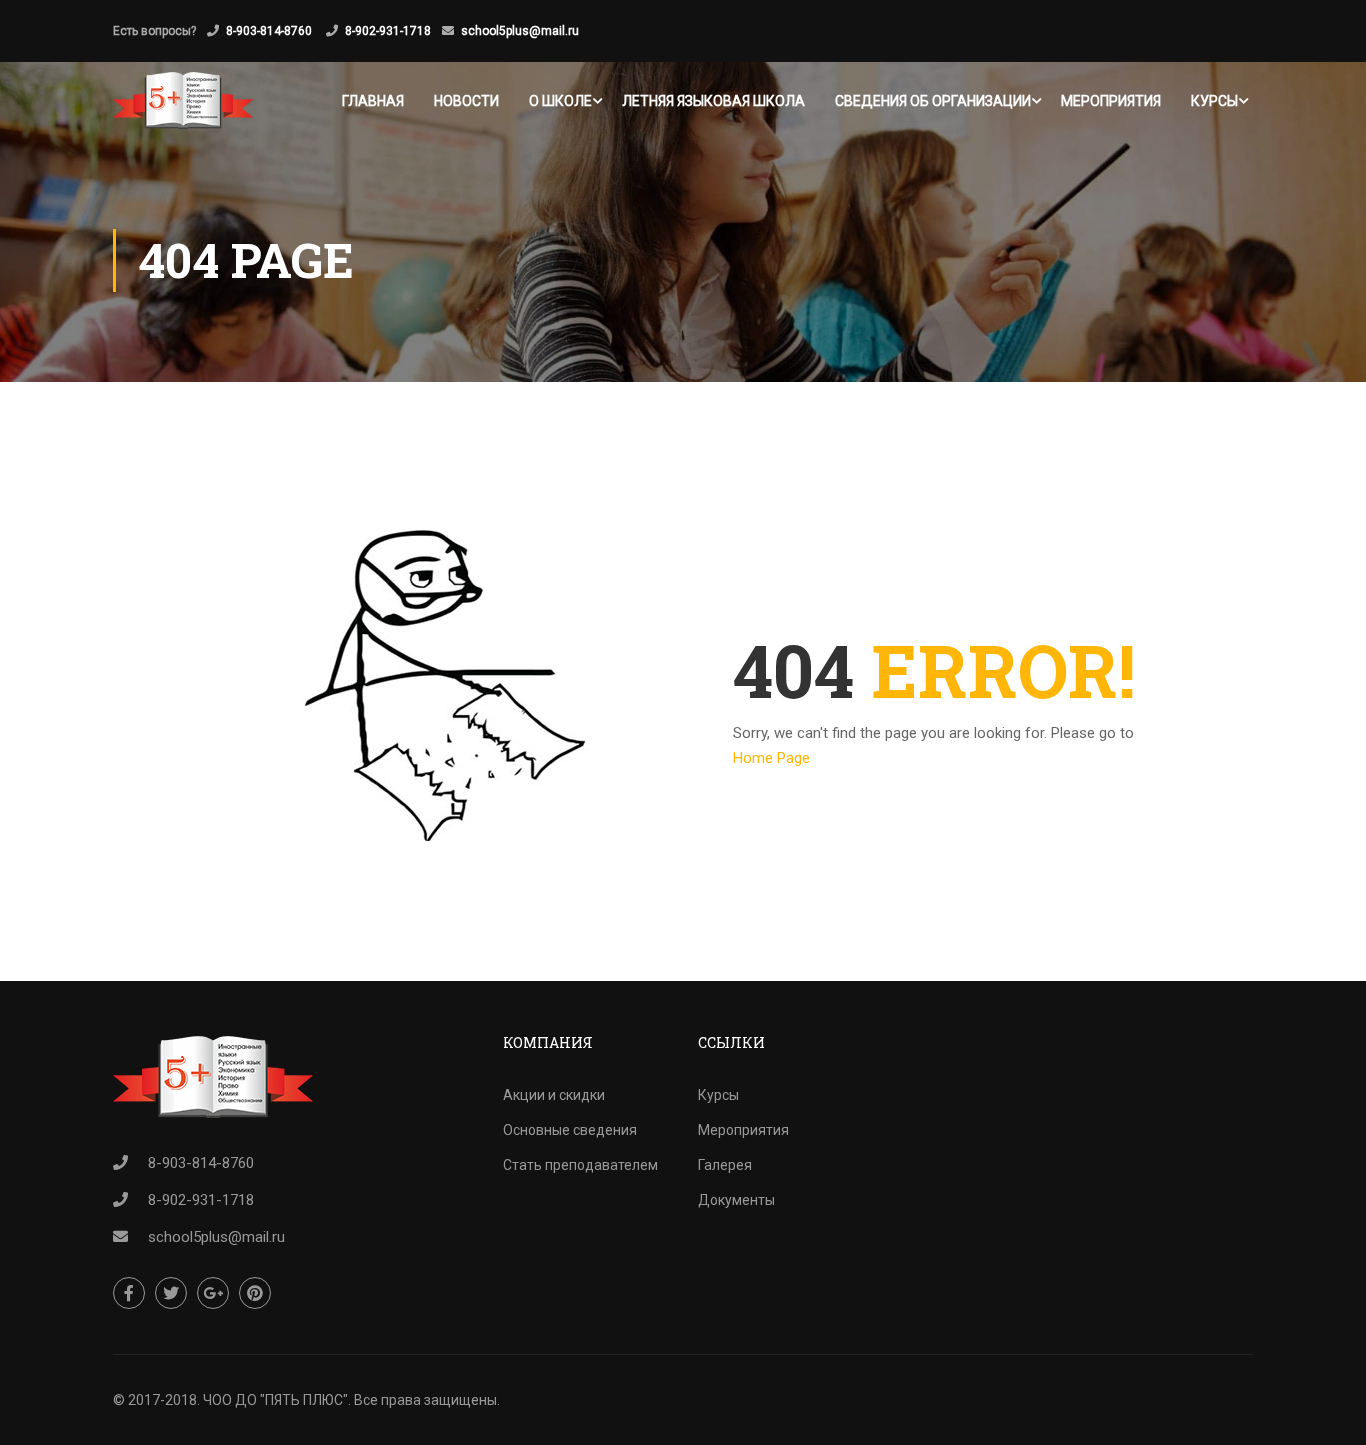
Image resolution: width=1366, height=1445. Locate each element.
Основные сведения (570, 1130)
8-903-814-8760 (270, 31)
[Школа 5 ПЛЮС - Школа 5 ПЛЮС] (183, 100)
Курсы (1214, 101)
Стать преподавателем (580, 1165)
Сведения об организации (933, 101)
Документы (736, 1200)
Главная (373, 101)
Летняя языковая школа (713, 101)
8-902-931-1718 (388, 31)
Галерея (725, 1165)
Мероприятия (1111, 101)
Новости (466, 101)
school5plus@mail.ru (520, 31)
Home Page (771, 758)
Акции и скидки (554, 1095)
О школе (560, 101)
